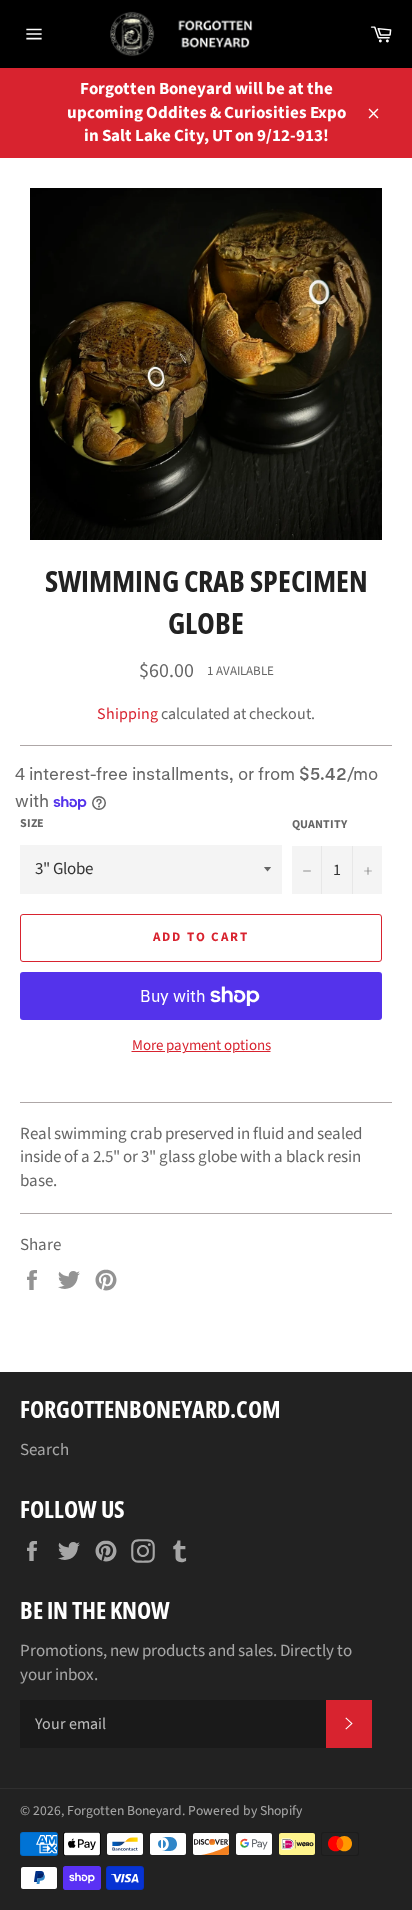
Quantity (319, 825)
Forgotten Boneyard (124, 1810)
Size (32, 824)
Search (44, 1450)
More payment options (201, 1046)
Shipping (127, 714)
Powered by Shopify (245, 1810)
